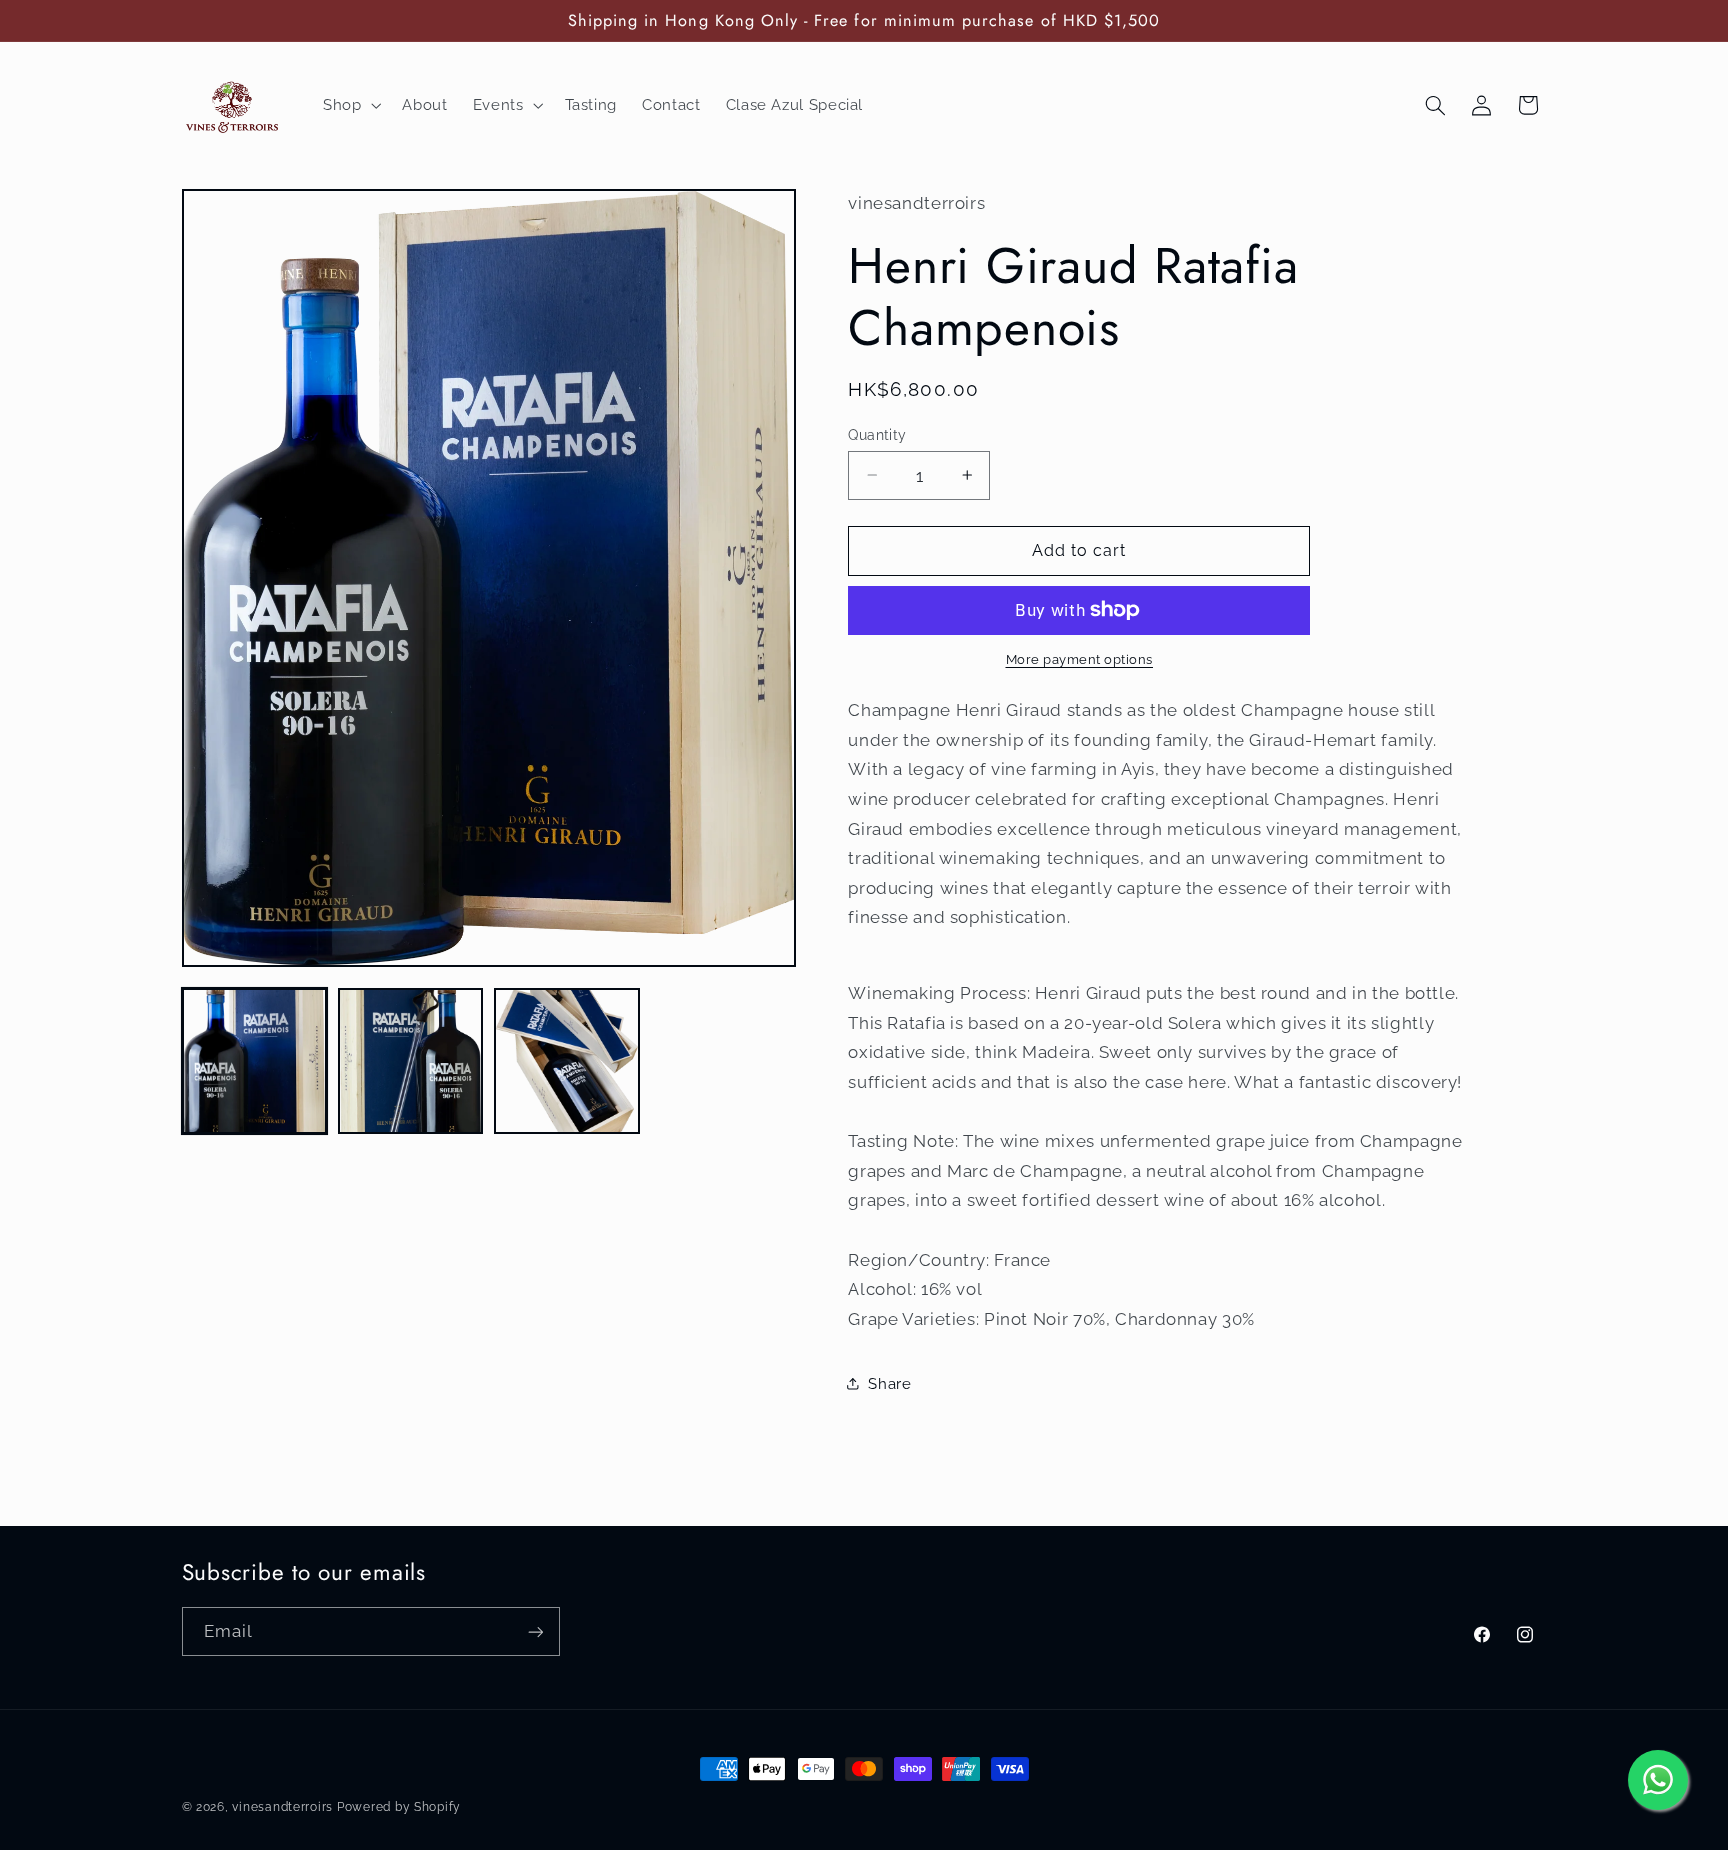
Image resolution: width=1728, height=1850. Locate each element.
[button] (349, 105)
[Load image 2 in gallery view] (411, 1061)
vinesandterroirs (282, 1807)
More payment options (1080, 659)
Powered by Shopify (399, 1807)
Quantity (877, 434)
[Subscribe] (535, 1631)
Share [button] (889, 1382)
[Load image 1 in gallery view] (255, 1061)
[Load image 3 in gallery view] (567, 1061)
